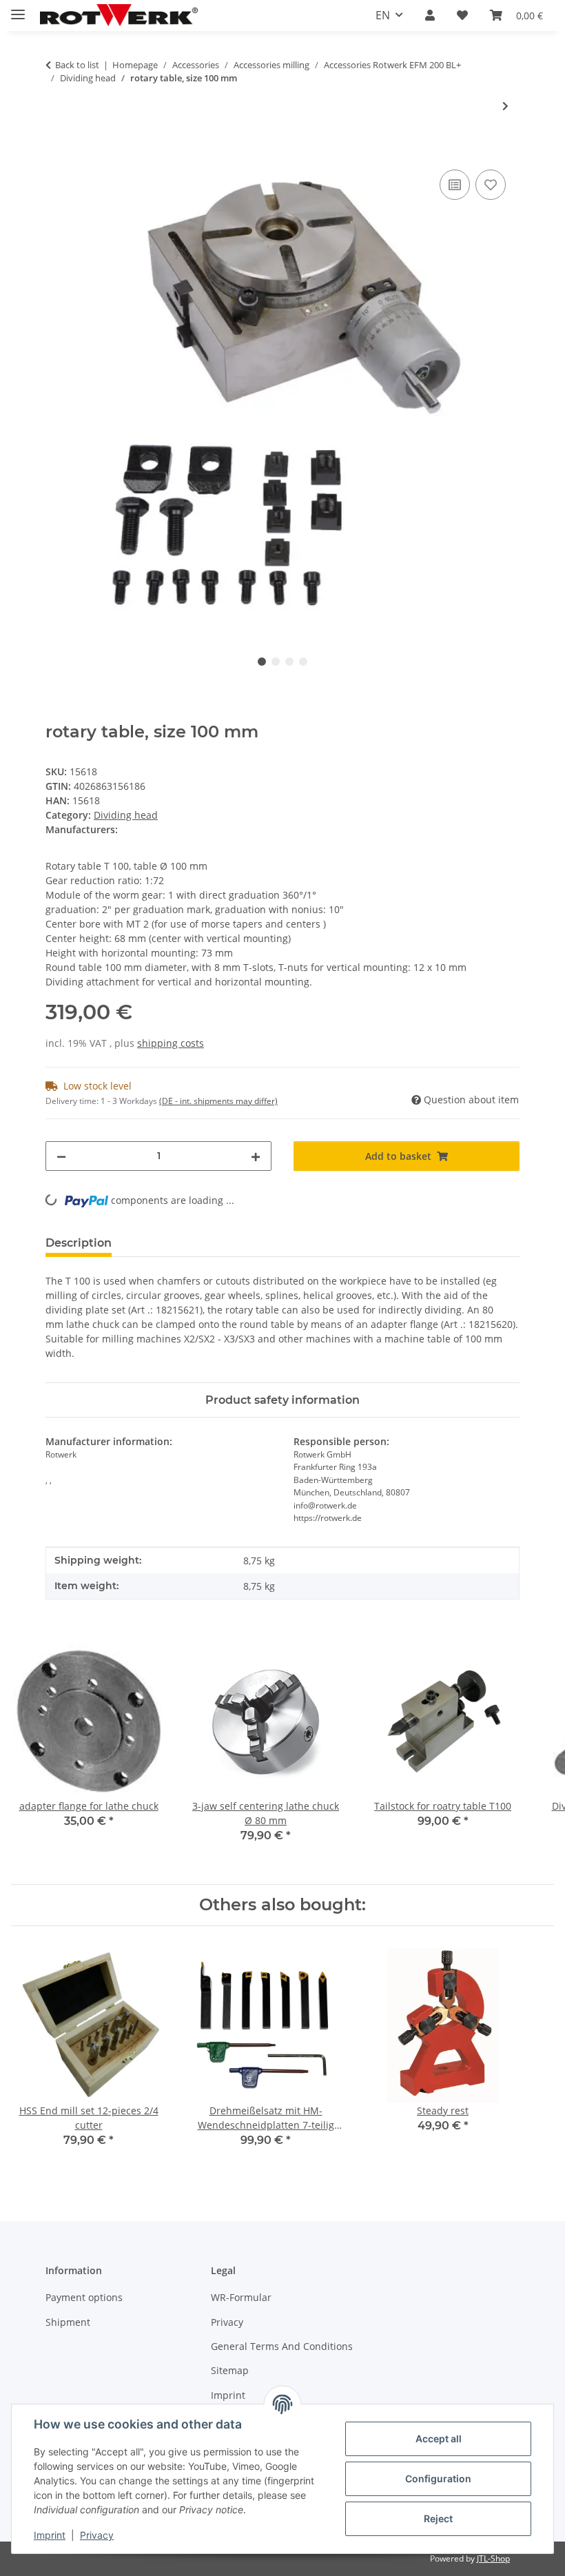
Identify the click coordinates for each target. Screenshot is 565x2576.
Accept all (439, 2439)
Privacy (97, 2535)
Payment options (84, 2297)
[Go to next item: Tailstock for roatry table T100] (505, 106)
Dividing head (126, 815)
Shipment (68, 2322)
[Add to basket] (56, 151)
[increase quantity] (256, 1156)
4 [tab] (303, 662)
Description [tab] (79, 1243)
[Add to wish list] (491, 185)
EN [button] (383, 15)
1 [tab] (262, 662)
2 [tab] (276, 662)
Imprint (50, 2535)
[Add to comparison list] (455, 185)
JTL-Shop (493, 2558)
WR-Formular (241, 2297)
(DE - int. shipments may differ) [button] (218, 1101)
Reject (438, 2518)
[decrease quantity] (61, 1156)
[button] (430, 15)
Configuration (438, 2478)
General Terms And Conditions (282, 2346)
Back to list (77, 65)
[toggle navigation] (18, 9)
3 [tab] (289, 662)
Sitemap (230, 2370)
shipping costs (171, 1043)
